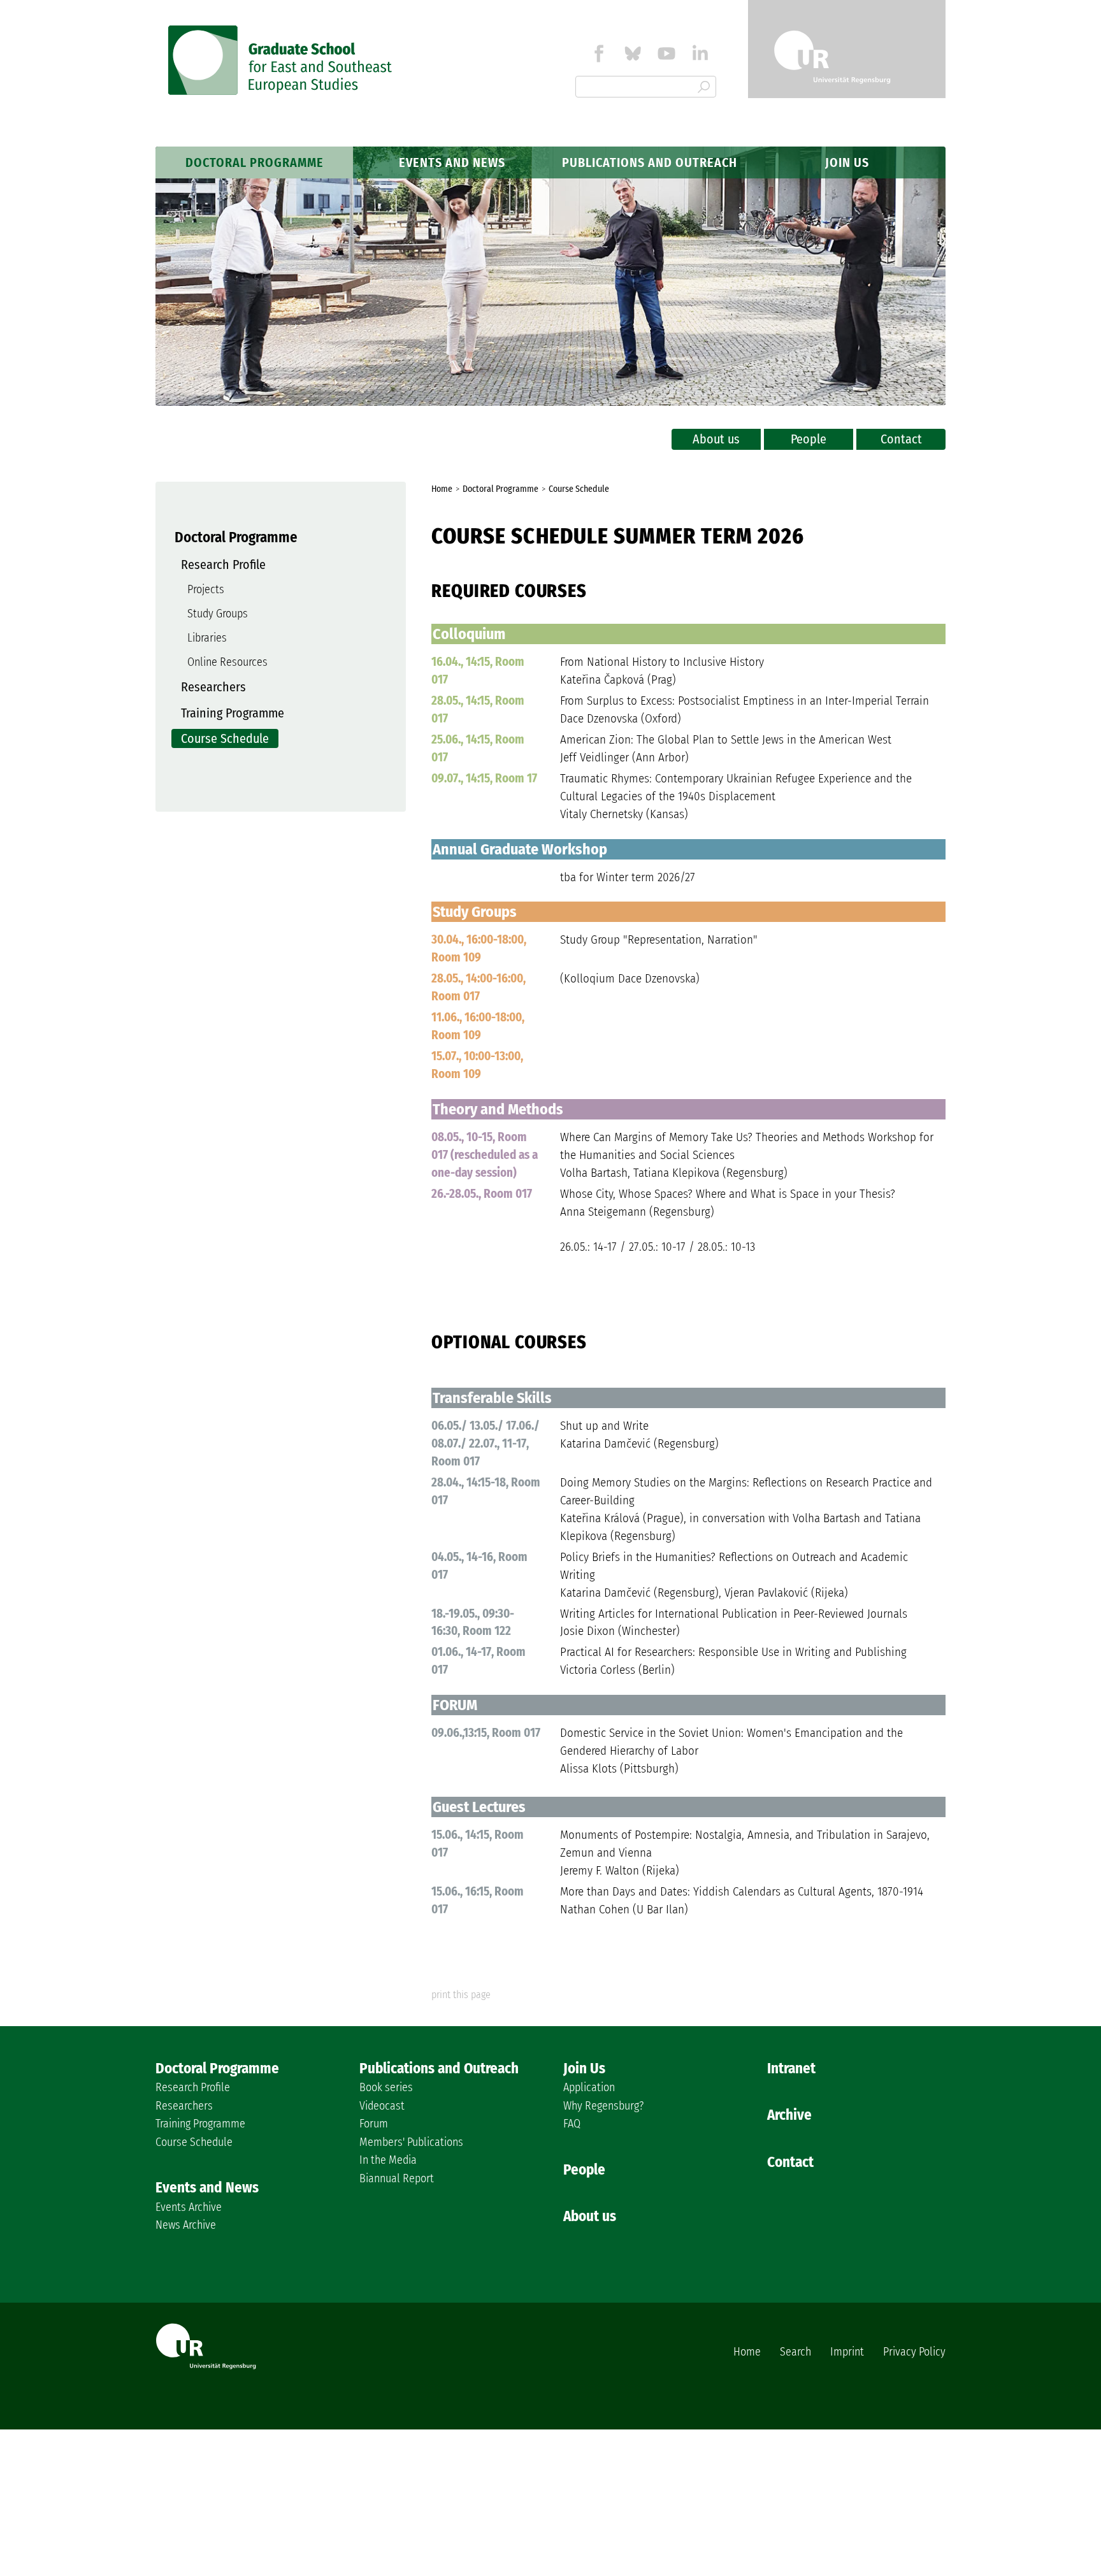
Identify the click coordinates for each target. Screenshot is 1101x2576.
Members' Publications (411, 2142)
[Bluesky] (633, 56)
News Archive (186, 2225)
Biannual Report (397, 2178)
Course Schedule (225, 738)
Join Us (847, 162)
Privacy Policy (914, 2352)
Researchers (213, 687)
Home (747, 2352)
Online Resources (227, 662)
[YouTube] (666, 56)
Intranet (791, 2068)
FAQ (572, 2124)
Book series (386, 2087)
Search (795, 2352)
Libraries (207, 638)
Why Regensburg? (603, 2106)
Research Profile (223, 565)
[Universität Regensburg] (847, 49)
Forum (374, 2124)
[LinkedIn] (700, 56)
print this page (461, 1995)
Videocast (382, 2106)
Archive (789, 2115)
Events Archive (189, 2207)
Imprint (847, 2352)
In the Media (388, 2160)
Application (589, 2087)
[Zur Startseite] (281, 91)
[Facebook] (599, 56)
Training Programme (233, 713)
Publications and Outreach (650, 162)
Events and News (452, 162)
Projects (206, 589)
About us (716, 439)
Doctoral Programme (255, 162)
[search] (704, 88)
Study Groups (218, 614)
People (809, 439)
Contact (901, 439)
